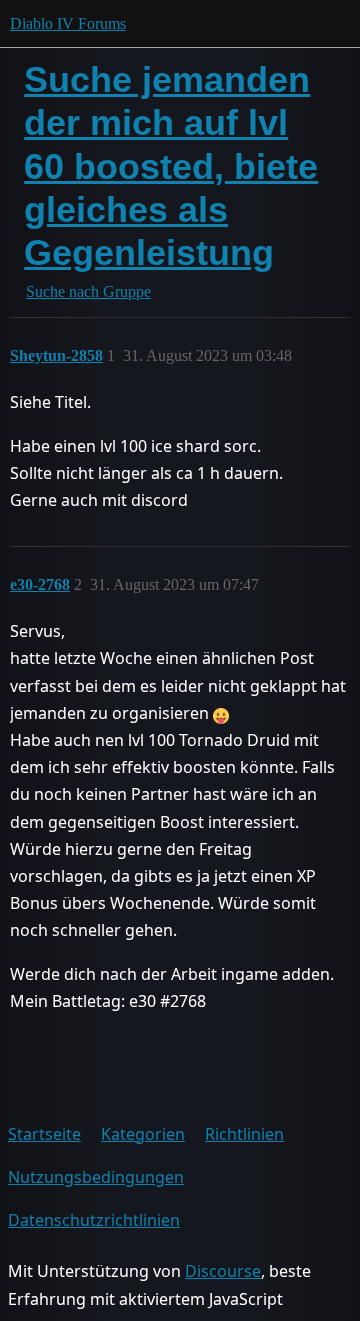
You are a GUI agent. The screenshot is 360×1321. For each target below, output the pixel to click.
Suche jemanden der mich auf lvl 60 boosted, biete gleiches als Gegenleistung (171, 166)
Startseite (44, 1134)
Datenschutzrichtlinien (94, 1220)
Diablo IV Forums (68, 23)
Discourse (223, 1271)
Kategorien (143, 1134)
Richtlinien (244, 1134)
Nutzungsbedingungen (96, 1177)
